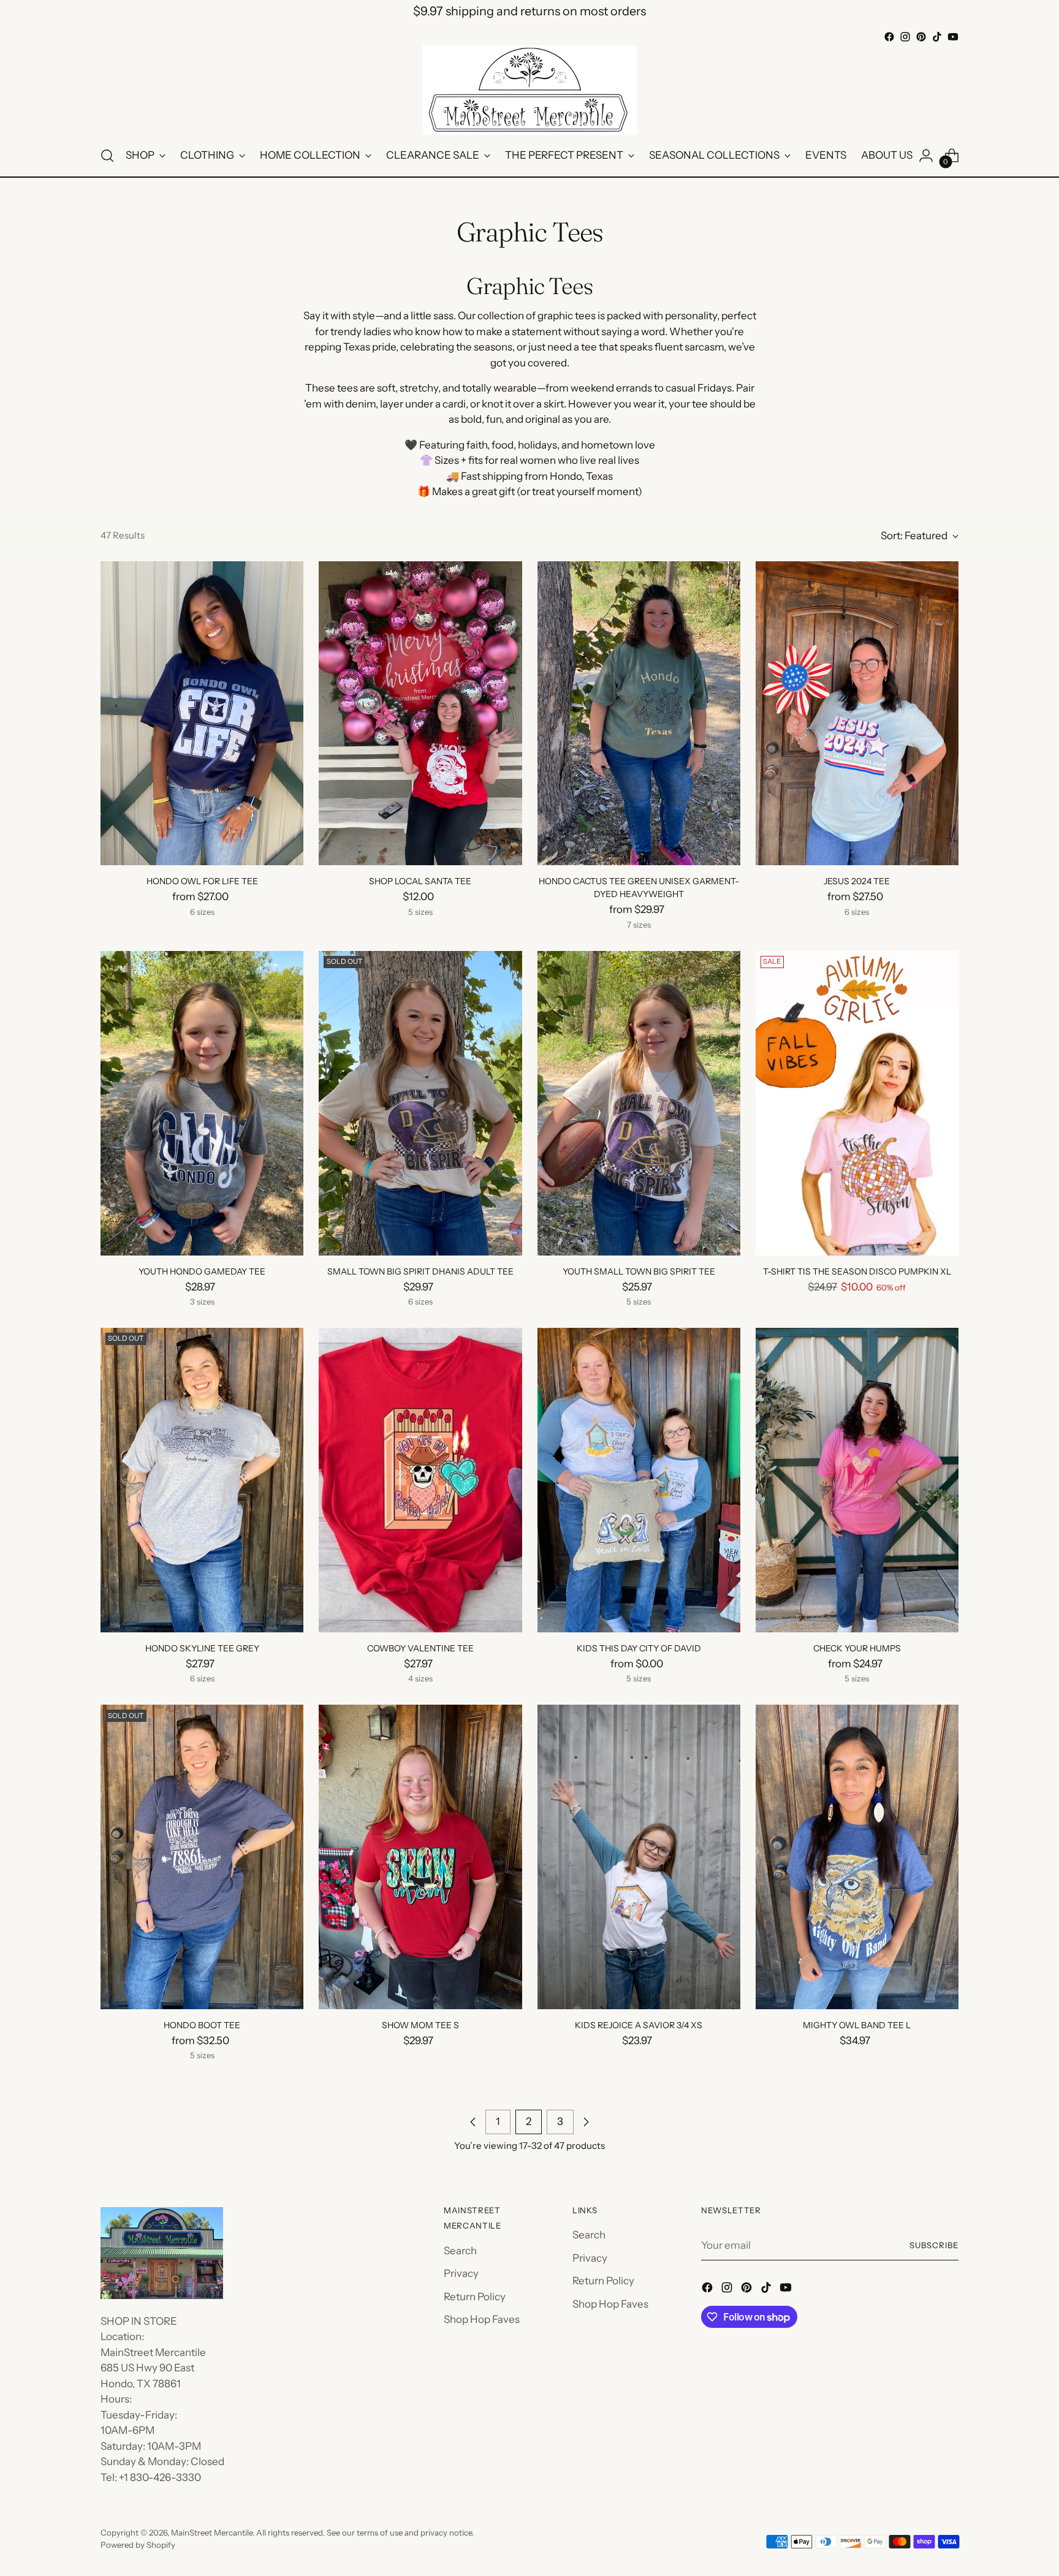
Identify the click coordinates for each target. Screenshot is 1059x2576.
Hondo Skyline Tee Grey (202, 1648)
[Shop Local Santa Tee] (420, 714)
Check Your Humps (857, 1648)
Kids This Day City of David (639, 1648)
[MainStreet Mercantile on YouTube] (953, 37)
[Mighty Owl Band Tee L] (857, 1857)
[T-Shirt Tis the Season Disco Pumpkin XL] (857, 1103)
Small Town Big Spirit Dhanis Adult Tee (420, 1271)
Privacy (461, 2273)
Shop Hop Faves (482, 2319)
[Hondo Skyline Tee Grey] (202, 1480)
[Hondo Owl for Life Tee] (202, 714)
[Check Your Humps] (857, 1480)
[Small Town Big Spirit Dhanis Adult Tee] (420, 1103)
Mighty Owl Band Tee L (857, 2025)
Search (460, 2251)
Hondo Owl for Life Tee (202, 881)
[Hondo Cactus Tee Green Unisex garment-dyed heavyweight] (639, 714)
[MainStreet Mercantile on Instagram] (905, 37)
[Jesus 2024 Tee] (857, 714)
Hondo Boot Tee (202, 2025)
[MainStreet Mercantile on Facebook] (889, 37)
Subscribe (934, 2245)
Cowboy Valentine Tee (420, 1648)
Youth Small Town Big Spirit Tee (639, 1271)
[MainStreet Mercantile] (529, 90)
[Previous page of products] (473, 2122)
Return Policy (475, 2297)
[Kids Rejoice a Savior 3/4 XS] (639, 1857)
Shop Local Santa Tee (420, 881)
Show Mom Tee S (420, 2025)
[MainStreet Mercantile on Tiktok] (937, 37)
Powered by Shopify (138, 2545)
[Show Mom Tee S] (420, 1857)
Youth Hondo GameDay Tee (202, 1271)
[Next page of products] (586, 2122)
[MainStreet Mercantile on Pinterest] (921, 37)
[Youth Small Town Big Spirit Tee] (639, 1103)
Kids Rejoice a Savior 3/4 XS (639, 2025)
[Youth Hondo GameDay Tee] (202, 1103)
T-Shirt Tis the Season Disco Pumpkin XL (857, 1271)
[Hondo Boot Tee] (202, 1857)
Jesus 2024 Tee (857, 881)
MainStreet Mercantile (212, 2532)
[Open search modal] (107, 156)
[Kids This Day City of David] (639, 1480)
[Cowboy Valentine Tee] (420, 1480)
